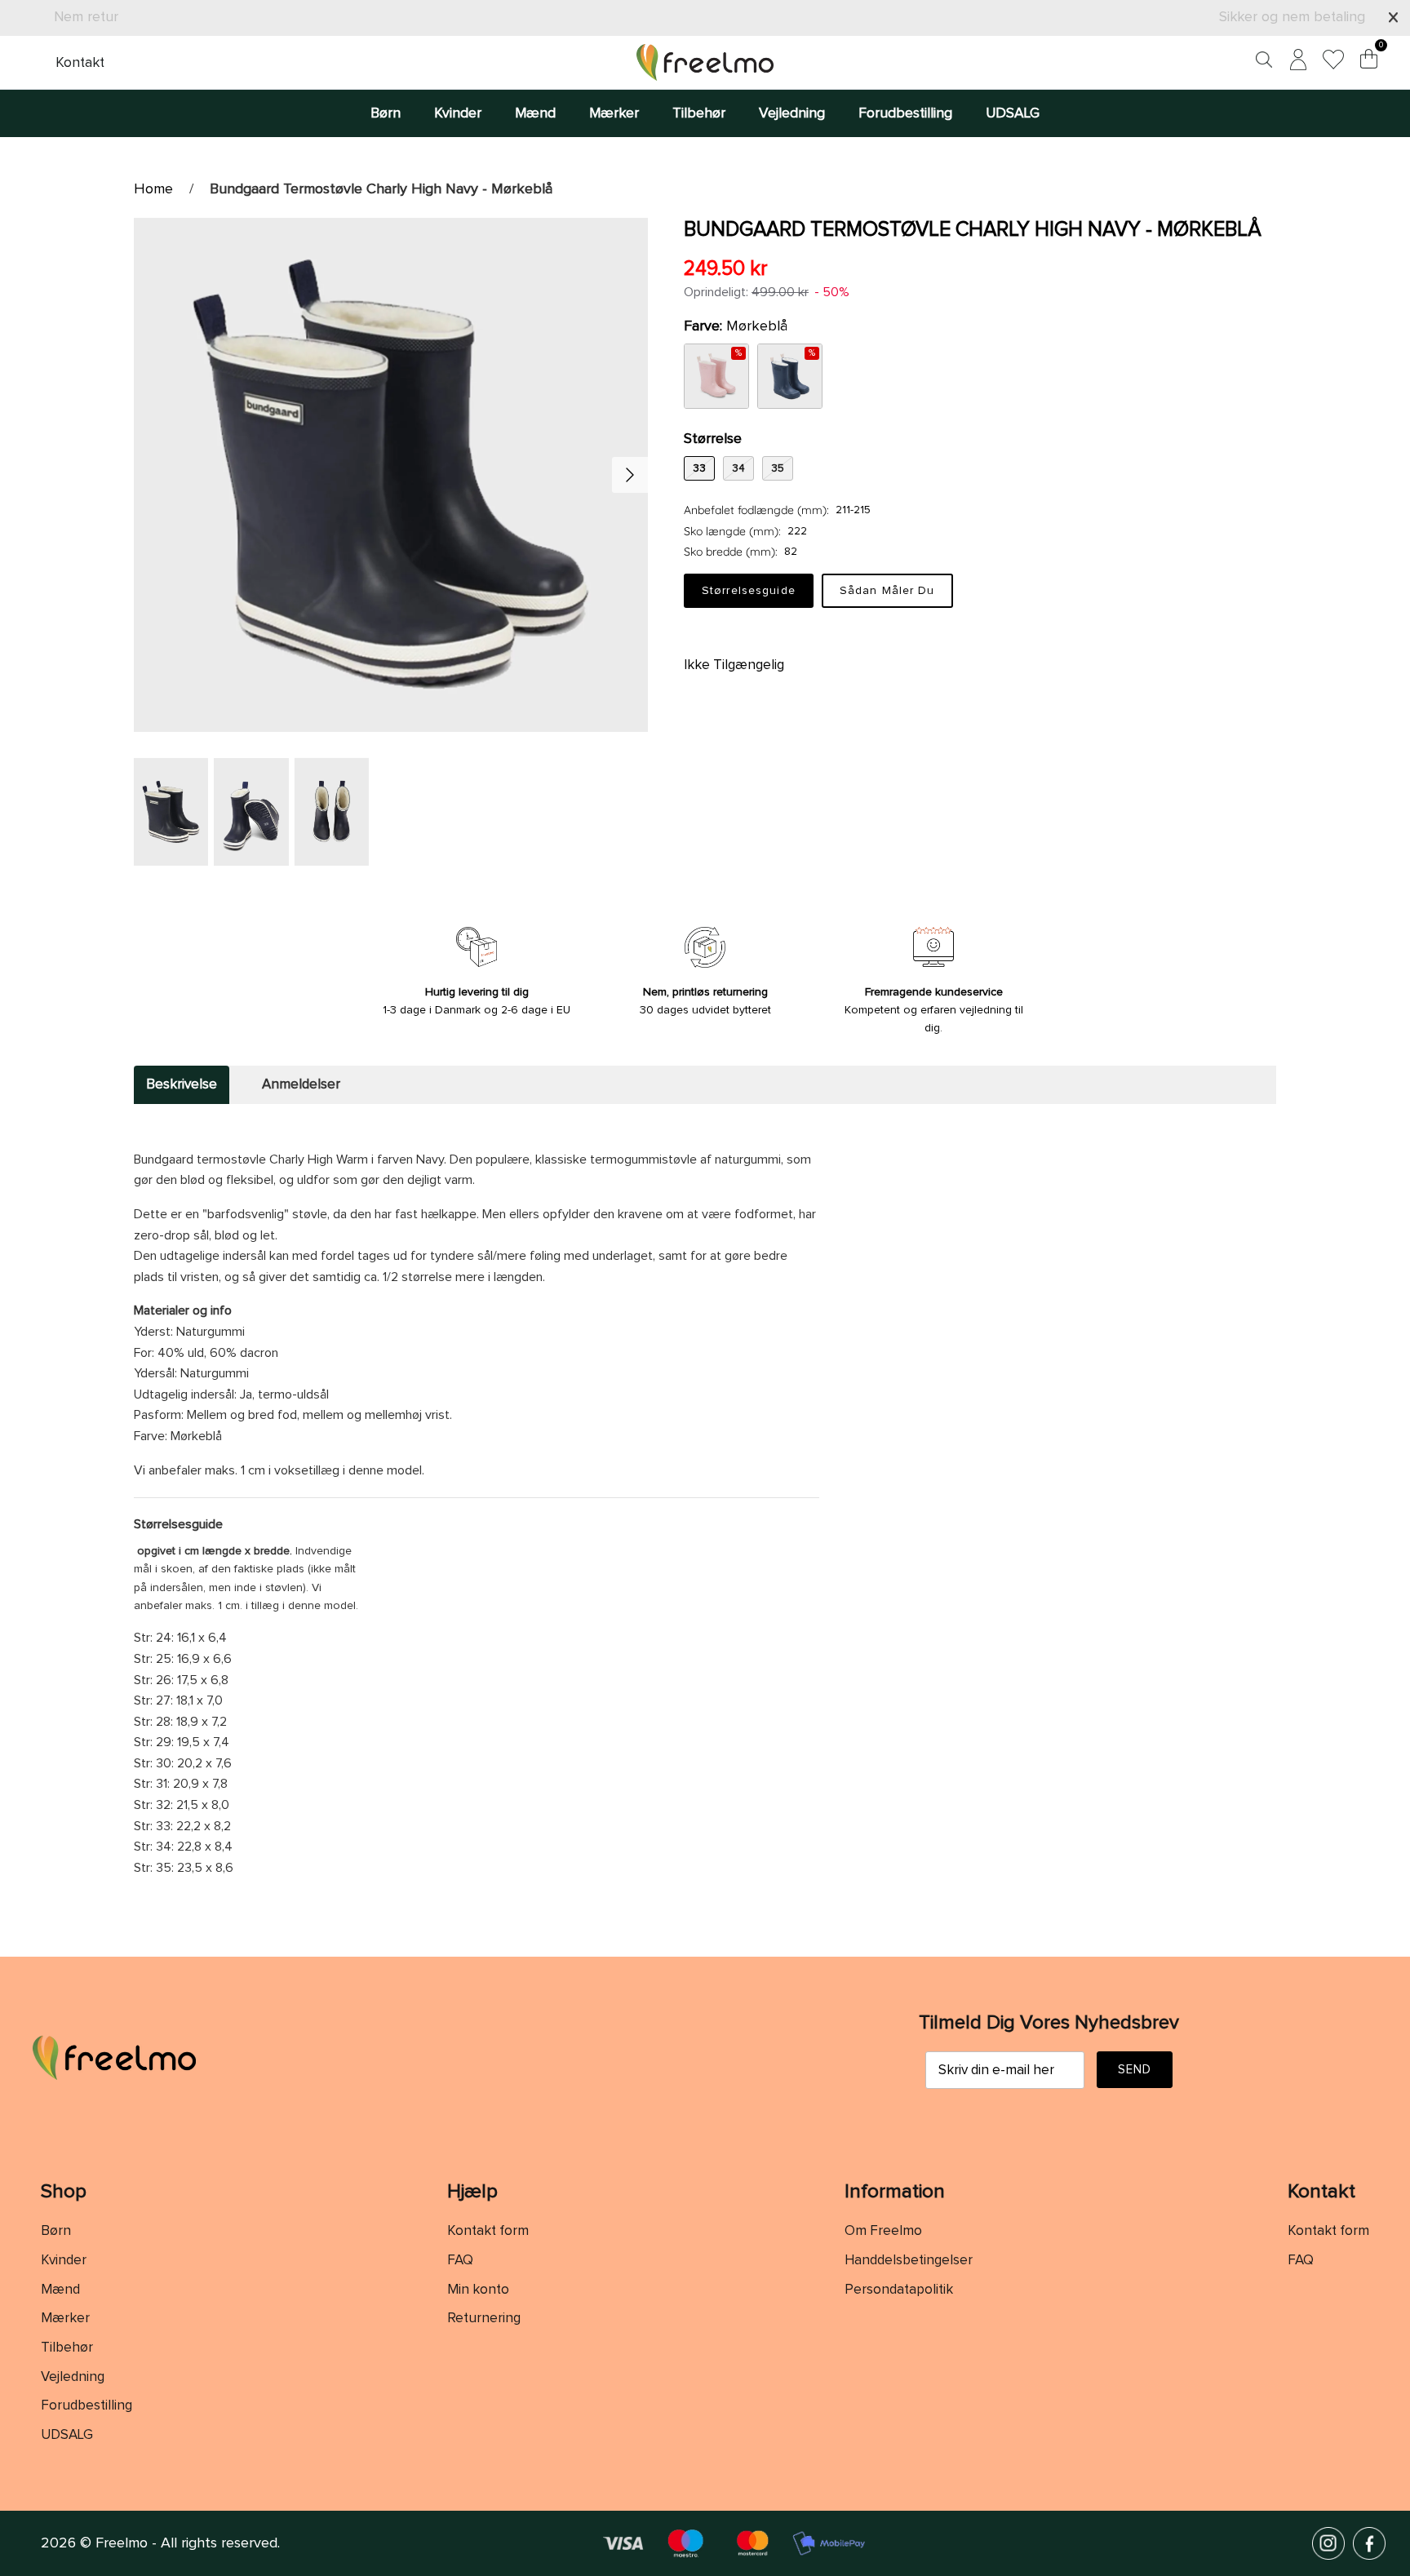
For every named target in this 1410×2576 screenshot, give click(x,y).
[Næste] (630, 475)
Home (153, 189)
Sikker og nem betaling (1292, 17)
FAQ (460, 2261)
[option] (391, 475)
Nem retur (86, 17)
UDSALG (1013, 113)
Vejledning (792, 113)
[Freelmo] (705, 62)
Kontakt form (488, 2231)
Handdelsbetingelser (909, 2261)
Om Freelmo (883, 2231)
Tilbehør (699, 113)
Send (1135, 2070)
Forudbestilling (905, 113)
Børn (386, 113)
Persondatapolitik (899, 2290)
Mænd (535, 113)
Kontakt (80, 63)
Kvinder (458, 113)
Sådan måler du (887, 591)
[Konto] (1295, 62)
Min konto (478, 2290)
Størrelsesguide (749, 591)
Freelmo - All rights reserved (186, 2543)
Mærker (614, 113)
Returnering (484, 2319)
